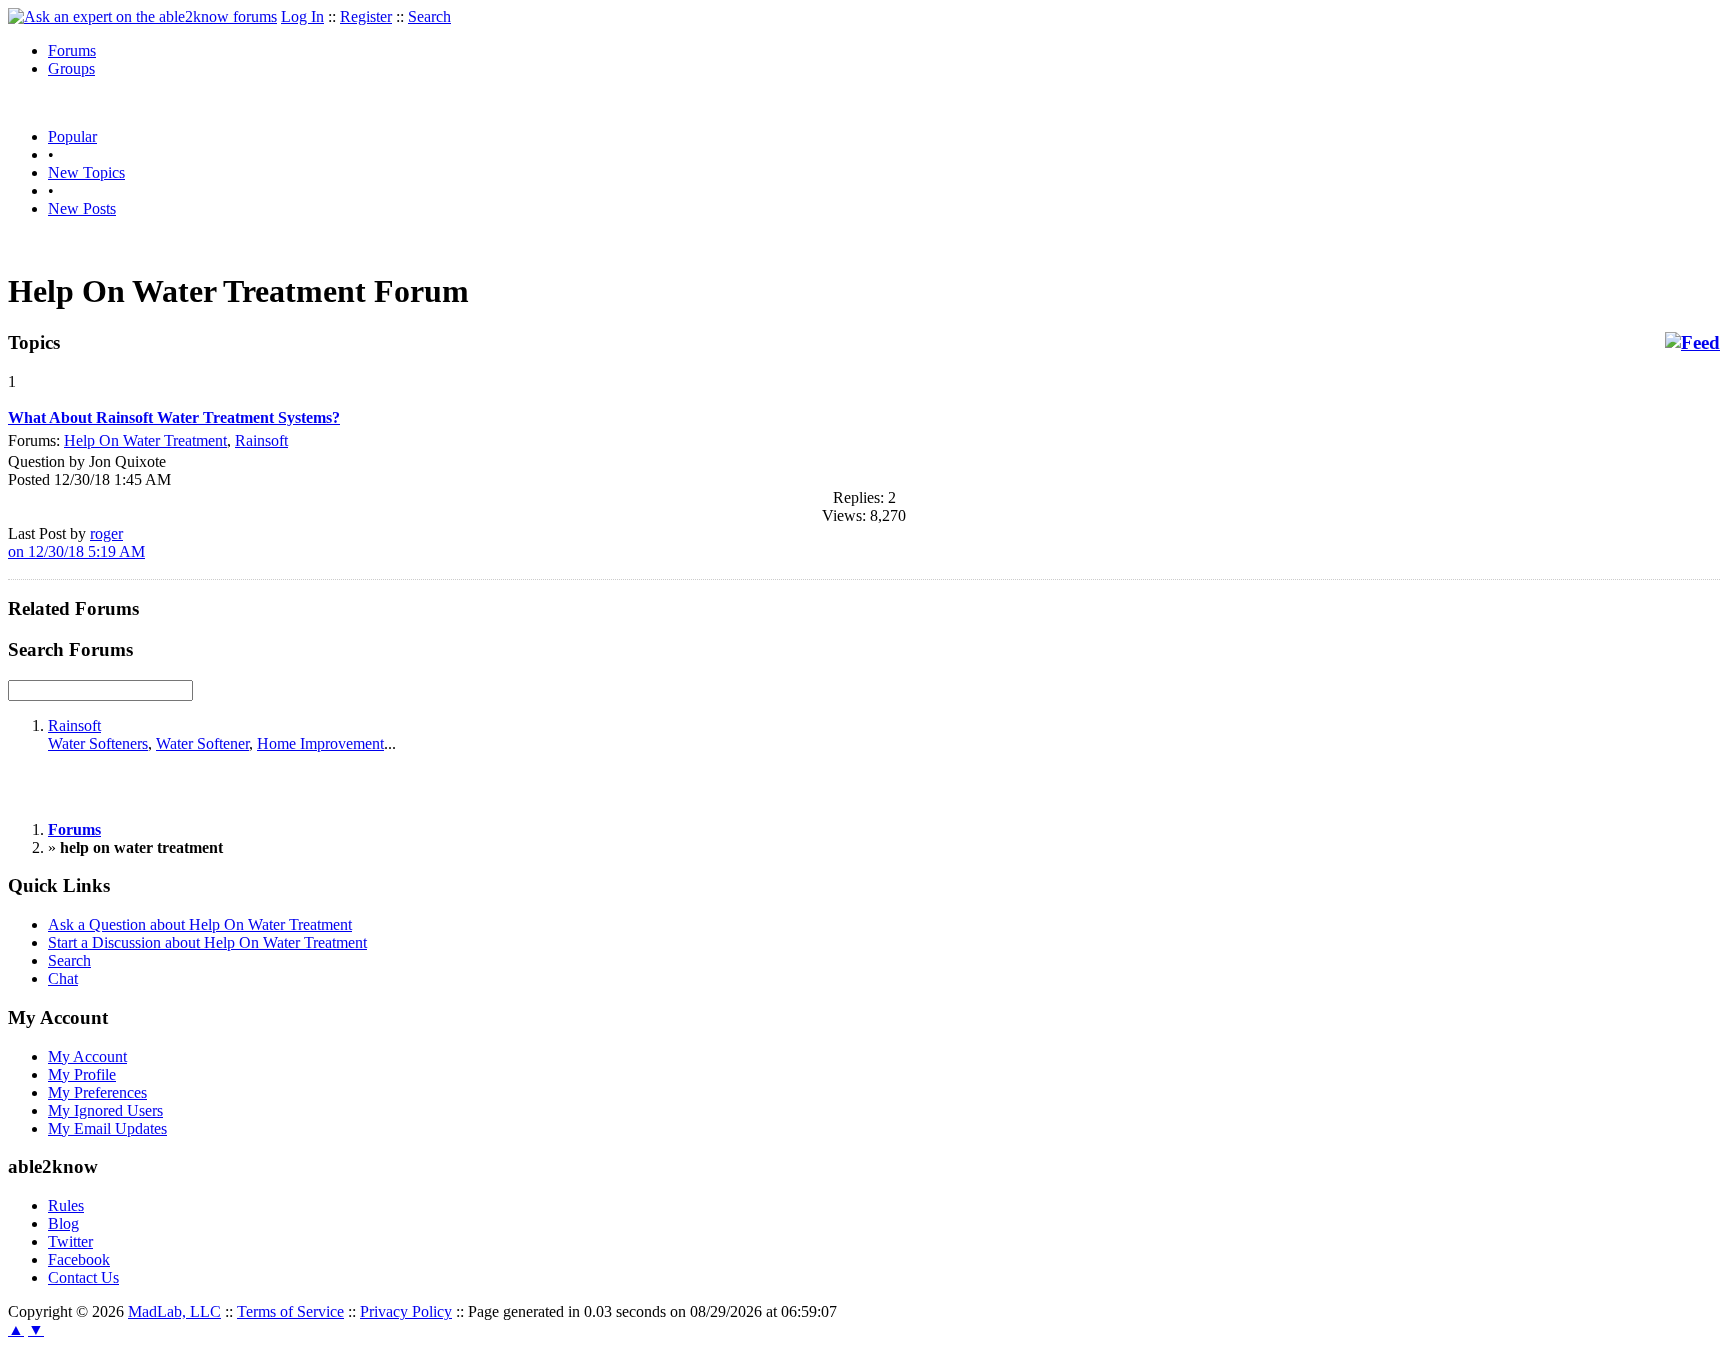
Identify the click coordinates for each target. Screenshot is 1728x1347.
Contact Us (83, 1277)
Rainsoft (261, 440)
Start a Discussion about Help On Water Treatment (207, 942)
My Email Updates (107, 1128)
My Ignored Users (105, 1110)
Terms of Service (290, 1311)
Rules (66, 1205)
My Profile (82, 1074)
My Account (87, 1056)
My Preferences (97, 1092)
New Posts (82, 208)
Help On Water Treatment (145, 440)
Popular (72, 136)
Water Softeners (98, 743)
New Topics (86, 172)
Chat (63, 978)
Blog (63, 1223)
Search (429, 16)
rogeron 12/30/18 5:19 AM (76, 542)
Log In (302, 16)
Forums (72, 50)
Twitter (70, 1241)
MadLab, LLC (174, 1311)
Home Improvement (320, 743)
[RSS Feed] (1692, 343)
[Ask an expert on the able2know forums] (142, 16)
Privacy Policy (406, 1311)
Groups (71, 68)
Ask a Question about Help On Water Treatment (200, 924)
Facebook (79, 1259)
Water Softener (202, 743)
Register (366, 16)
